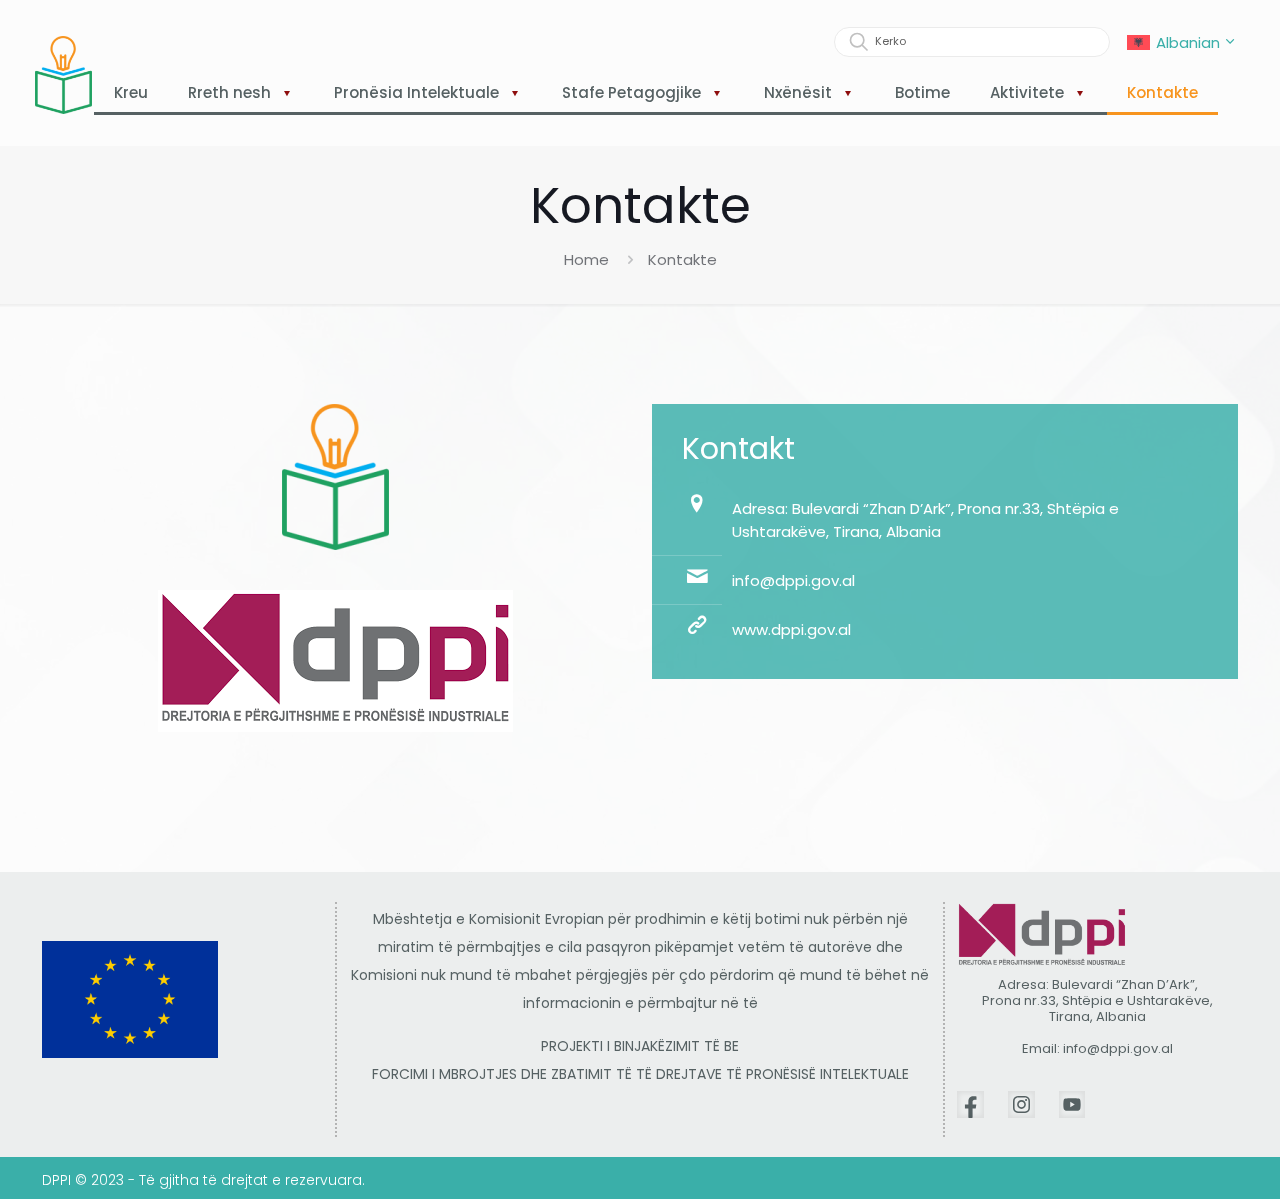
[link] (970, 1104)
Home (586, 259)
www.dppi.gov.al (791, 629)
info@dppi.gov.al (793, 580)
